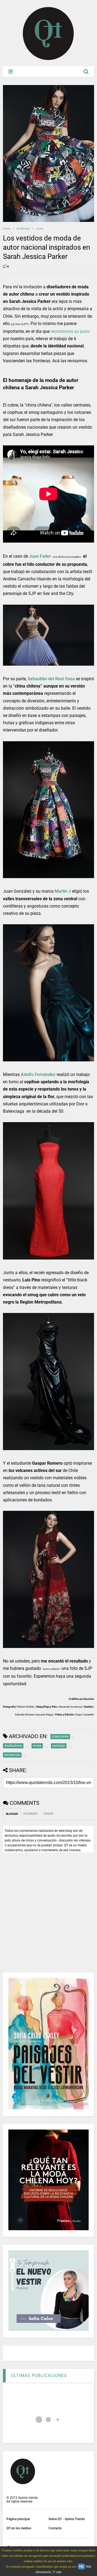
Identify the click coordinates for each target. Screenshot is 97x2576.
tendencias (23, 229)
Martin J (63, 891)
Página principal (18, 2519)
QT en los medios (19, 2528)
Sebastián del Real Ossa (51, 679)
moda (40, 229)
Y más (57, 2572)
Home (7, 229)
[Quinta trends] (48, 59)
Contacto (55, 2528)
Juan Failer (40, 556)
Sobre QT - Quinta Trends (67, 2519)
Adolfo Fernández (38, 1074)
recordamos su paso (70, 331)
